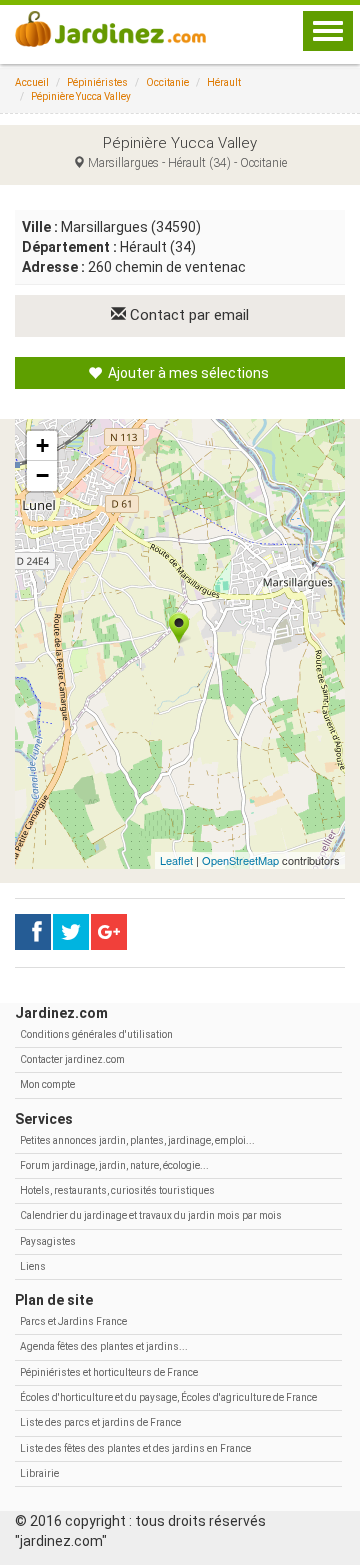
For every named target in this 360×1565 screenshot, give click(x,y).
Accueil (32, 82)
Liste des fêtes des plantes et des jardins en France (135, 1448)
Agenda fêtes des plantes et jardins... (104, 1346)
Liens (33, 1266)
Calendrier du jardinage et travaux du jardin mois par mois (151, 1215)
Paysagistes (48, 1241)
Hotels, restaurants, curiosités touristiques (117, 1190)
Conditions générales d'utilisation (96, 1034)
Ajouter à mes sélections (187, 373)
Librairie (39, 1473)
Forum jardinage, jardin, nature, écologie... (114, 1165)
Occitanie (167, 82)
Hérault (224, 82)
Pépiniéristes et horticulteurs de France (109, 1372)
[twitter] (109, 932)
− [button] (42, 475)
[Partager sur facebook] (33, 932)
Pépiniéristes (97, 82)
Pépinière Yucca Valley (81, 96)
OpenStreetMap (240, 860)
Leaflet (176, 860)
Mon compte (47, 1084)
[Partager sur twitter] (71, 932)
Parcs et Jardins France (73, 1321)
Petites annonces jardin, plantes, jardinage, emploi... (137, 1140)
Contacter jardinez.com (72, 1059)
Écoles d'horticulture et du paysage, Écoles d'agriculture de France (168, 1397)
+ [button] (42, 445)
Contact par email (187, 315)
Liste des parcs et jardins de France (100, 1422)
